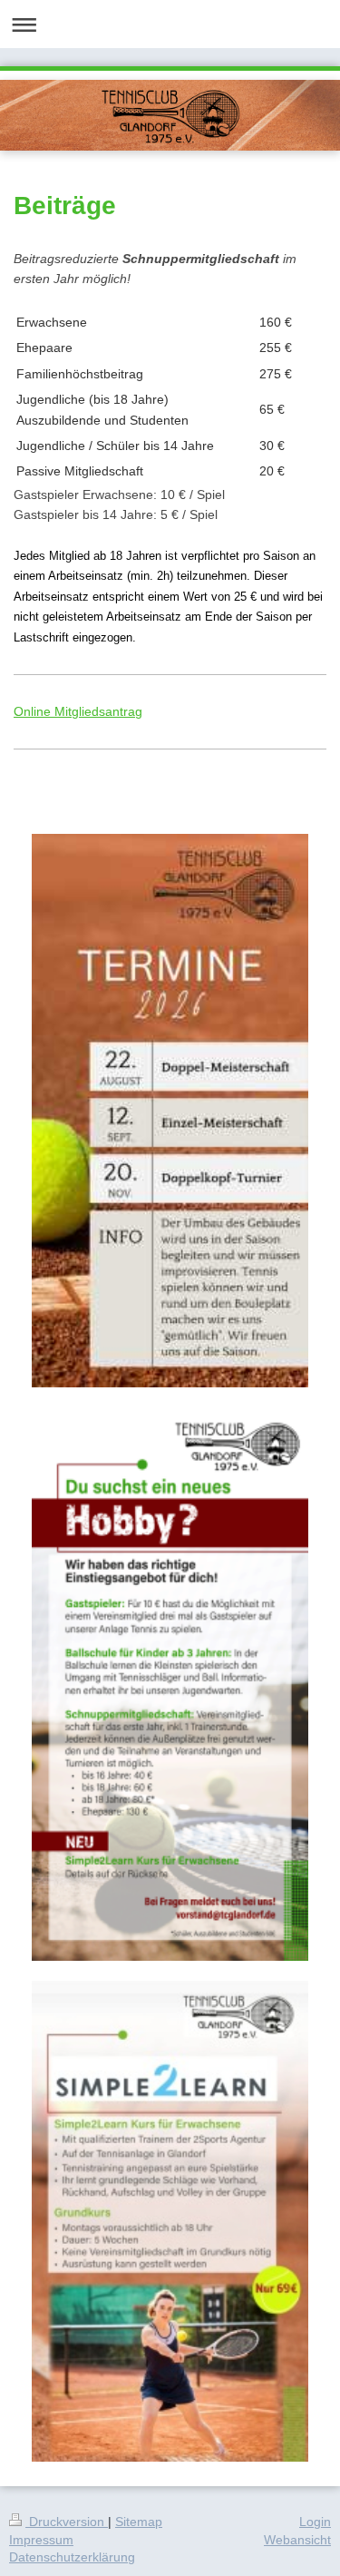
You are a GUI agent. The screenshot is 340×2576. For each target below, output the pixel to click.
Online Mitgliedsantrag (78, 711)
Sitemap (139, 2522)
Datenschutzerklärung (72, 2557)
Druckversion (67, 2522)
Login (315, 2522)
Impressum (41, 2540)
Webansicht (297, 2540)
